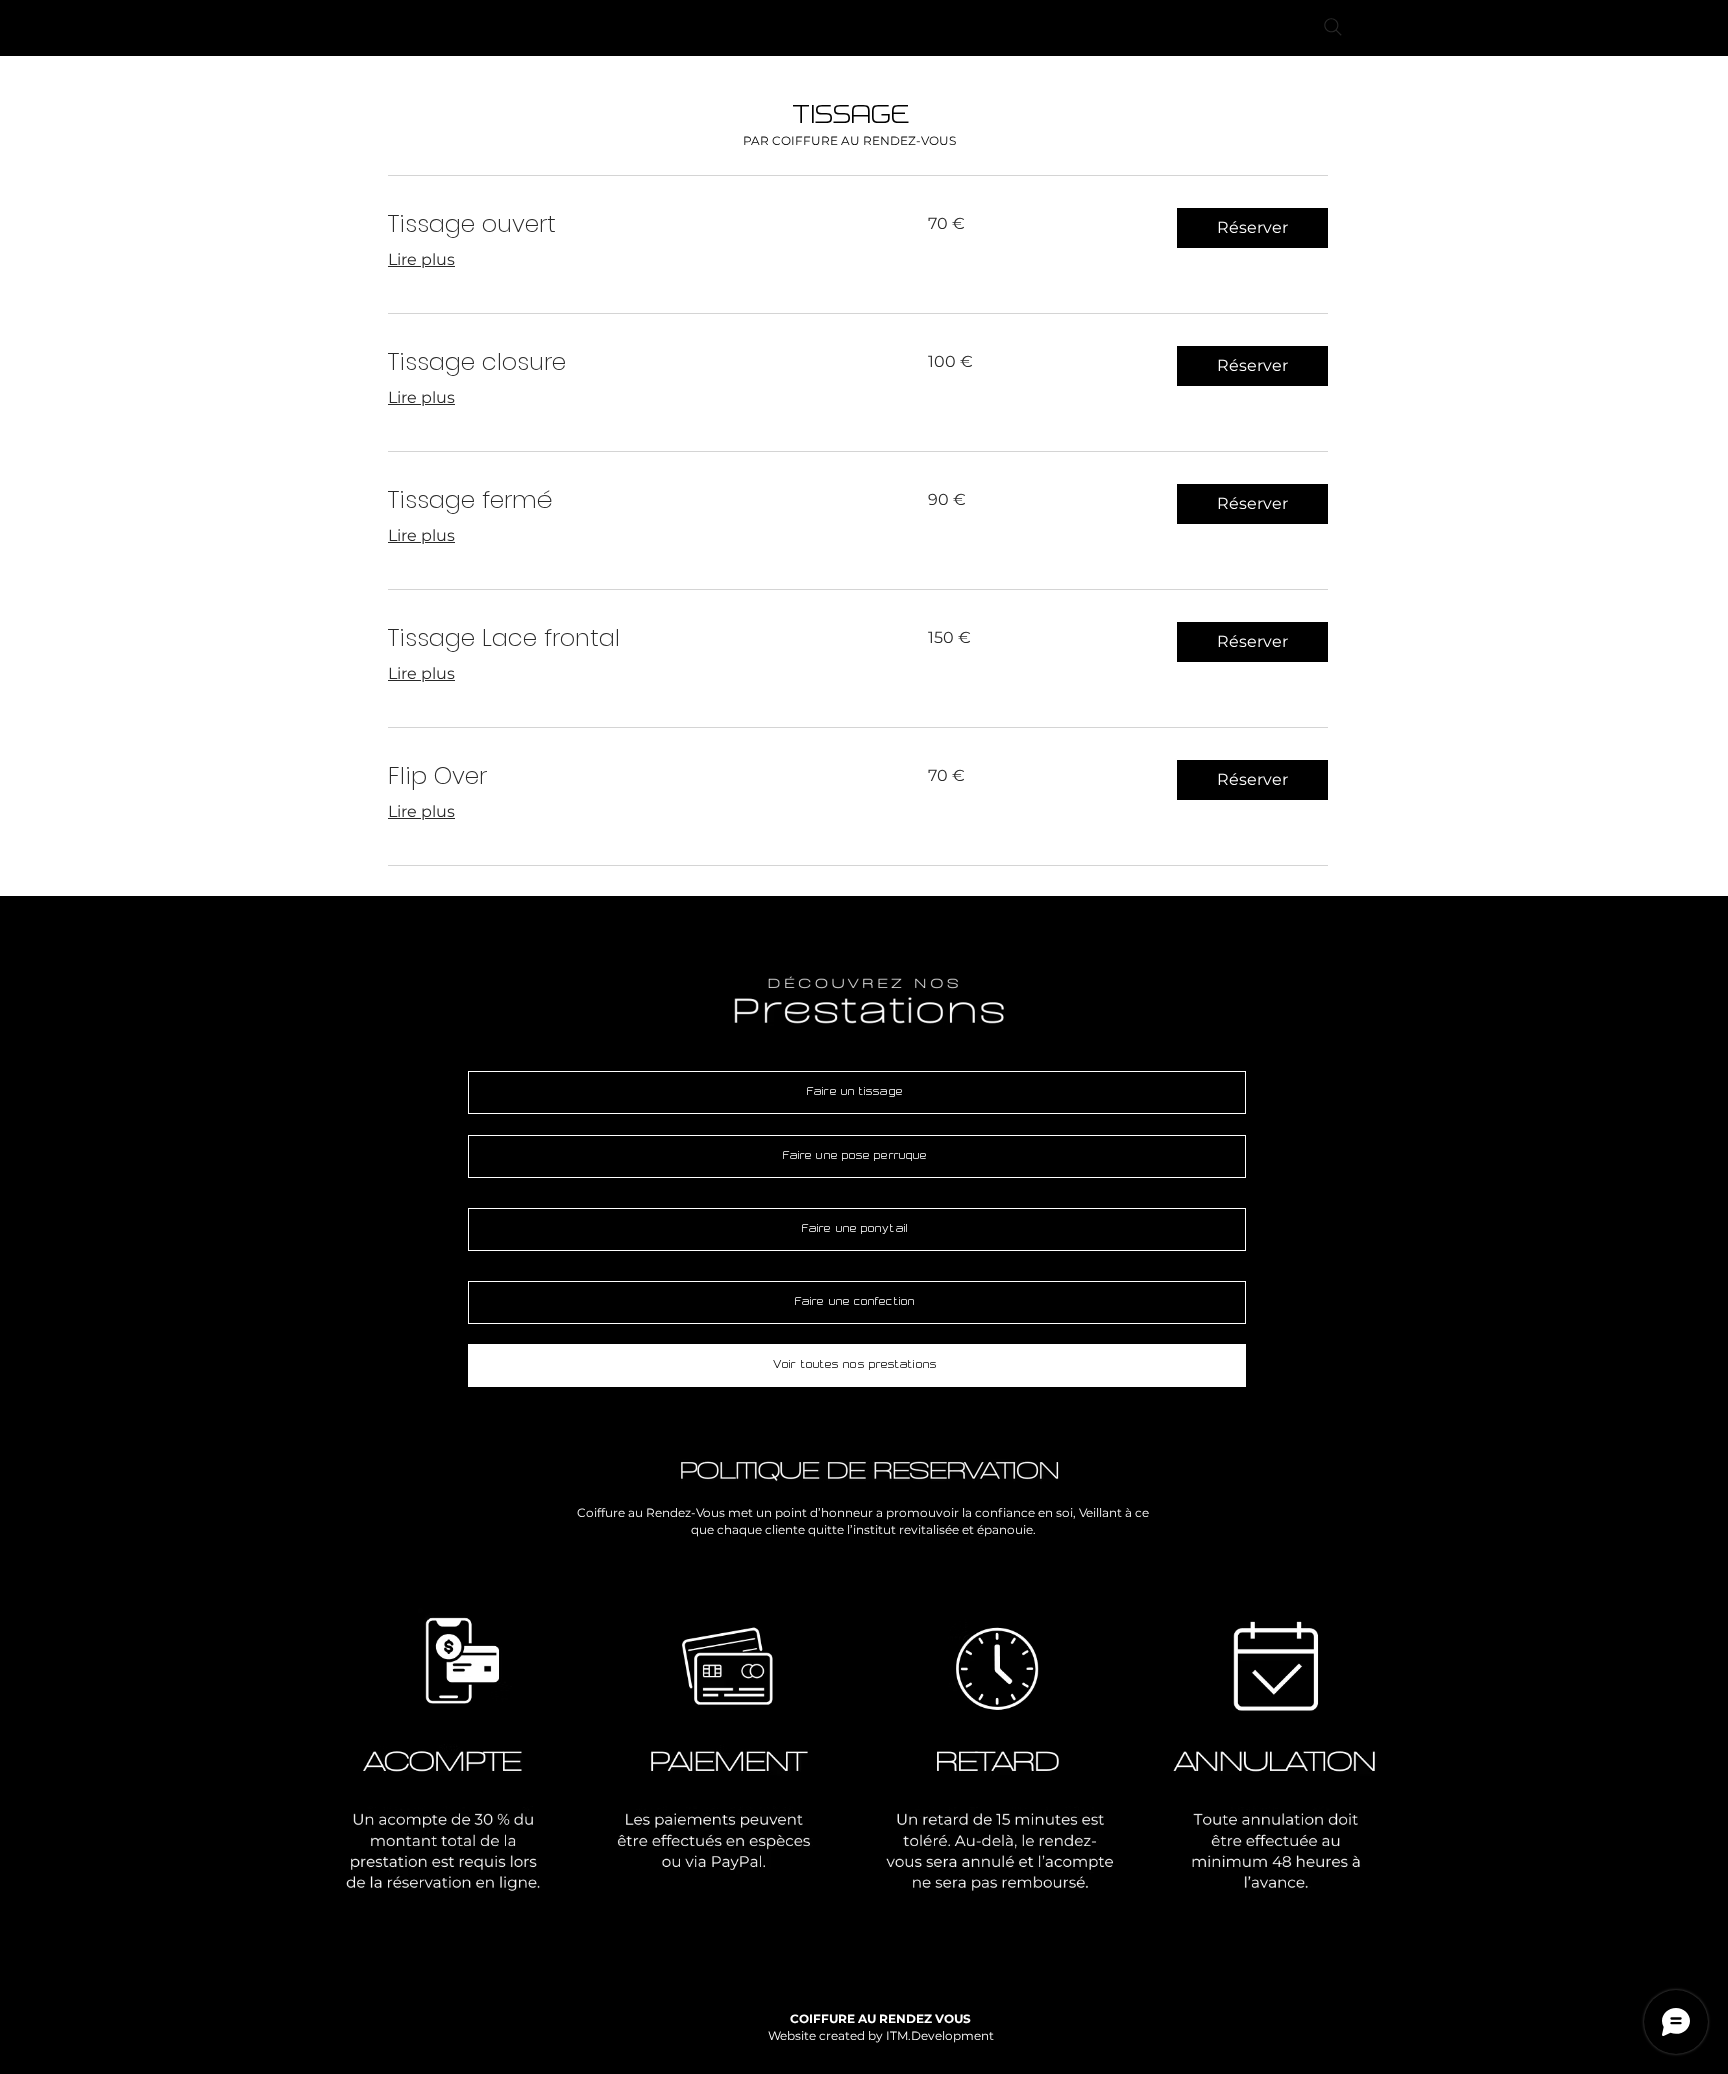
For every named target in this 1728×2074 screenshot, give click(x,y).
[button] (1252, 228)
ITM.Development (940, 2035)
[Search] (1333, 27)
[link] (634, 224)
